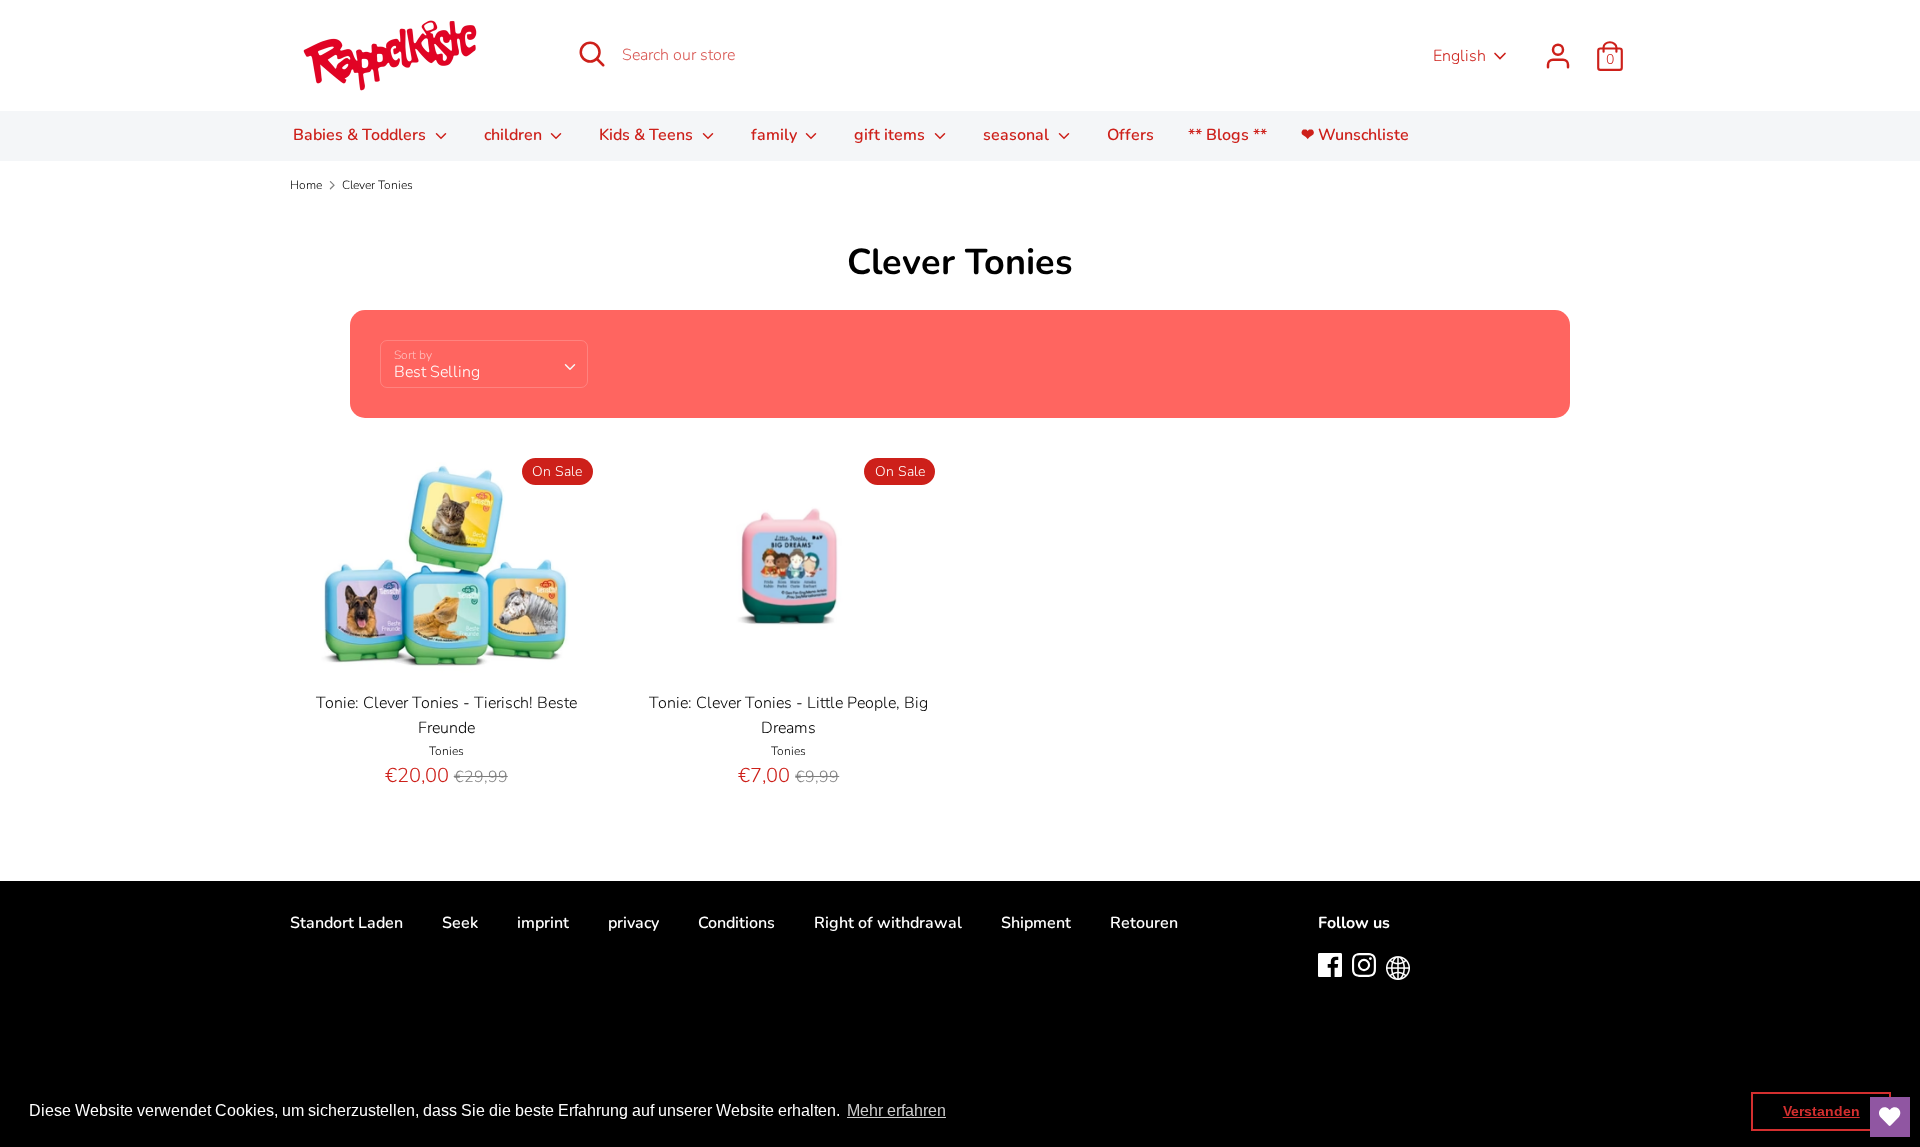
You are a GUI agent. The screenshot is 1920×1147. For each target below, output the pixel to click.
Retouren (1144, 923)
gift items (891, 135)
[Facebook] (1330, 964)
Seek (460, 923)
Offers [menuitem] (1130, 135)
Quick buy (447, 649)
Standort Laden (346, 923)
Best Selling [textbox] (437, 372)
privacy (633, 923)
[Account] (1558, 48)
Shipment (1036, 923)
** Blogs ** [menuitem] (1227, 135)
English (1459, 56)
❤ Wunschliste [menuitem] (1355, 135)
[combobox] (484, 364)
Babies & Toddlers (361, 135)
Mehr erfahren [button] (896, 1110)
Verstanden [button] (1821, 1111)
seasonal (1018, 135)
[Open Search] (592, 54)
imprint (543, 923)
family (776, 135)
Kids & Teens (648, 135)
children (515, 135)
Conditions (736, 923)
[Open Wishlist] (1890, 1117)
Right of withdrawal (888, 923)
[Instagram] (1364, 964)
